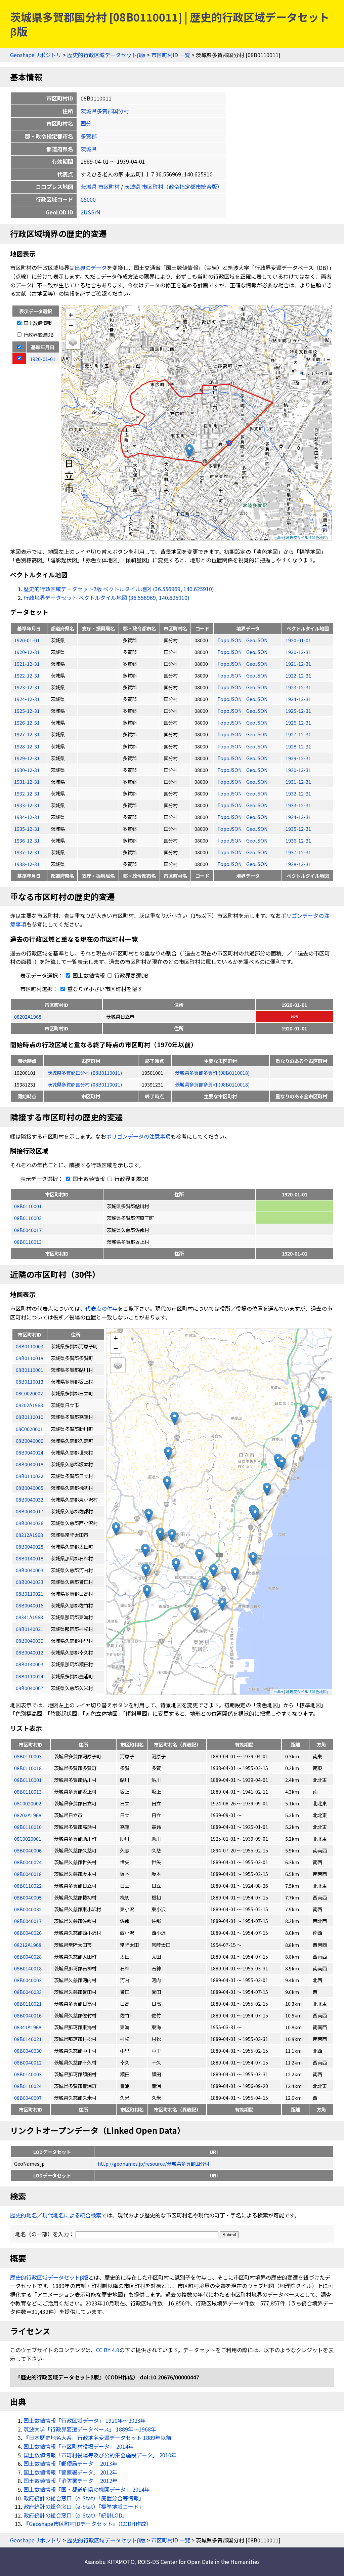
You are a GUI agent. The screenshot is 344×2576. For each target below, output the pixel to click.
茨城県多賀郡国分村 (105, 111)
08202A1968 (28, 1016)
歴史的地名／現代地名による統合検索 (56, 2215)
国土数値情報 (37, 323)
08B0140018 (28, 1968)
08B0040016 (28, 2015)
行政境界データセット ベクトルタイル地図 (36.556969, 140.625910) (106, 598)
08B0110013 (28, 1242)
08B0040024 (28, 1862)
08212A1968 (28, 1945)
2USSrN (91, 212)
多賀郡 (89, 136)
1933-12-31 (27, 805)
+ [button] (71, 314)
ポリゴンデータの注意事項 (138, 1136)
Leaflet (277, 537)
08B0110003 (28, 1218)
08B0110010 (28, 1827)
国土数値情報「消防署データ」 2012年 (71, 2481)
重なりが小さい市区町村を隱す (104, 989)
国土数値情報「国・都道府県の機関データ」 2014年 (87, 2489)
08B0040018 (28, 1874)
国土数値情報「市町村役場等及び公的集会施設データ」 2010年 (100, 2455)
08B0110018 (28, 1768)
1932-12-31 (27, 793)
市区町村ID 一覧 (171, 55)
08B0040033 (28, 1992)
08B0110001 (28, 1206)
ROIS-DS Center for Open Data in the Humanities (199, 2562)
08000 (88, 199)
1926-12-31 (27, 722)
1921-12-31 (27, 664)
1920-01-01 (27, 640)
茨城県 (89, 149)
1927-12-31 (27, 734)
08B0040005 (28, 1897)
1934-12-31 (27, 817)
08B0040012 (28, 2062)
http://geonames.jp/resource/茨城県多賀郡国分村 (154, 2163)
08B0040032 (28, 1909)
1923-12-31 (27, 687)
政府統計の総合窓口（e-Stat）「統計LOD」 (76, 2515)
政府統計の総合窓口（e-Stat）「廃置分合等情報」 (84, 2498)
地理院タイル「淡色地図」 (308, 537)
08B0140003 (28, 2074)
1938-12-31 (27, 864)
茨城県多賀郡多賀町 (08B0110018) (212, 1073)
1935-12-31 (27, 829)
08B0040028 (28, 1956)
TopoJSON (230, 640)
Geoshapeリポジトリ (36, 55)
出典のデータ (91, 268)
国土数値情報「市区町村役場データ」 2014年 (79, 2446)
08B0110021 (28, 2003)
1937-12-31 (27, 852)
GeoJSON (257, 640)
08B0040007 (28, 2098)
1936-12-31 (27, 840)
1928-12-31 (27, 746)
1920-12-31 (27, 652)
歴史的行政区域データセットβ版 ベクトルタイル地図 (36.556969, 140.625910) (119, 589)
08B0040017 (28, 1230)
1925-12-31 (27, 711)
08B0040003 (28, 1980)
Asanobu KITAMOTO (110, 2562)
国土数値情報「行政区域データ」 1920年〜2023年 (85, 2420)
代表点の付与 (101, 1308)
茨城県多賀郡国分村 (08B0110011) (85, 1073)
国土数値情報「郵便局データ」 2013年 (71, 2463)
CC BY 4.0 (108, 2350)
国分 (86, 123)
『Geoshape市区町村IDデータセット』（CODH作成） (88, 2524)
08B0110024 (28, 2086)
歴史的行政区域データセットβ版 (106, 55)
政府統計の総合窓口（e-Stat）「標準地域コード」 (84, 2506)
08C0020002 (28, 1803)
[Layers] (73, 342)
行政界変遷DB (38, 335)
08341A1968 (28, 2027)
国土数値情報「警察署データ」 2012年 (71, 2472)
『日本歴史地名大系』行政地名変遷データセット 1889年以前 (97, 2438)
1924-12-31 (27, 699)
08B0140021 (28, 2039)
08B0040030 (28, 2051)
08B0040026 (28, 1933)
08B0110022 (28, 1886)
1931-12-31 (27, 782)
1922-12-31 (27, 675)
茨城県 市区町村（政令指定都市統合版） (173, 187)
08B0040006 (28, 1850)
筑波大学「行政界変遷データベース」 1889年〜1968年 (90, 2429)
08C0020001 (28, 1838)
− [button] (71, 325)
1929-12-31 (27, 758)
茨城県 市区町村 (100, 187)
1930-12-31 (27, 770)
